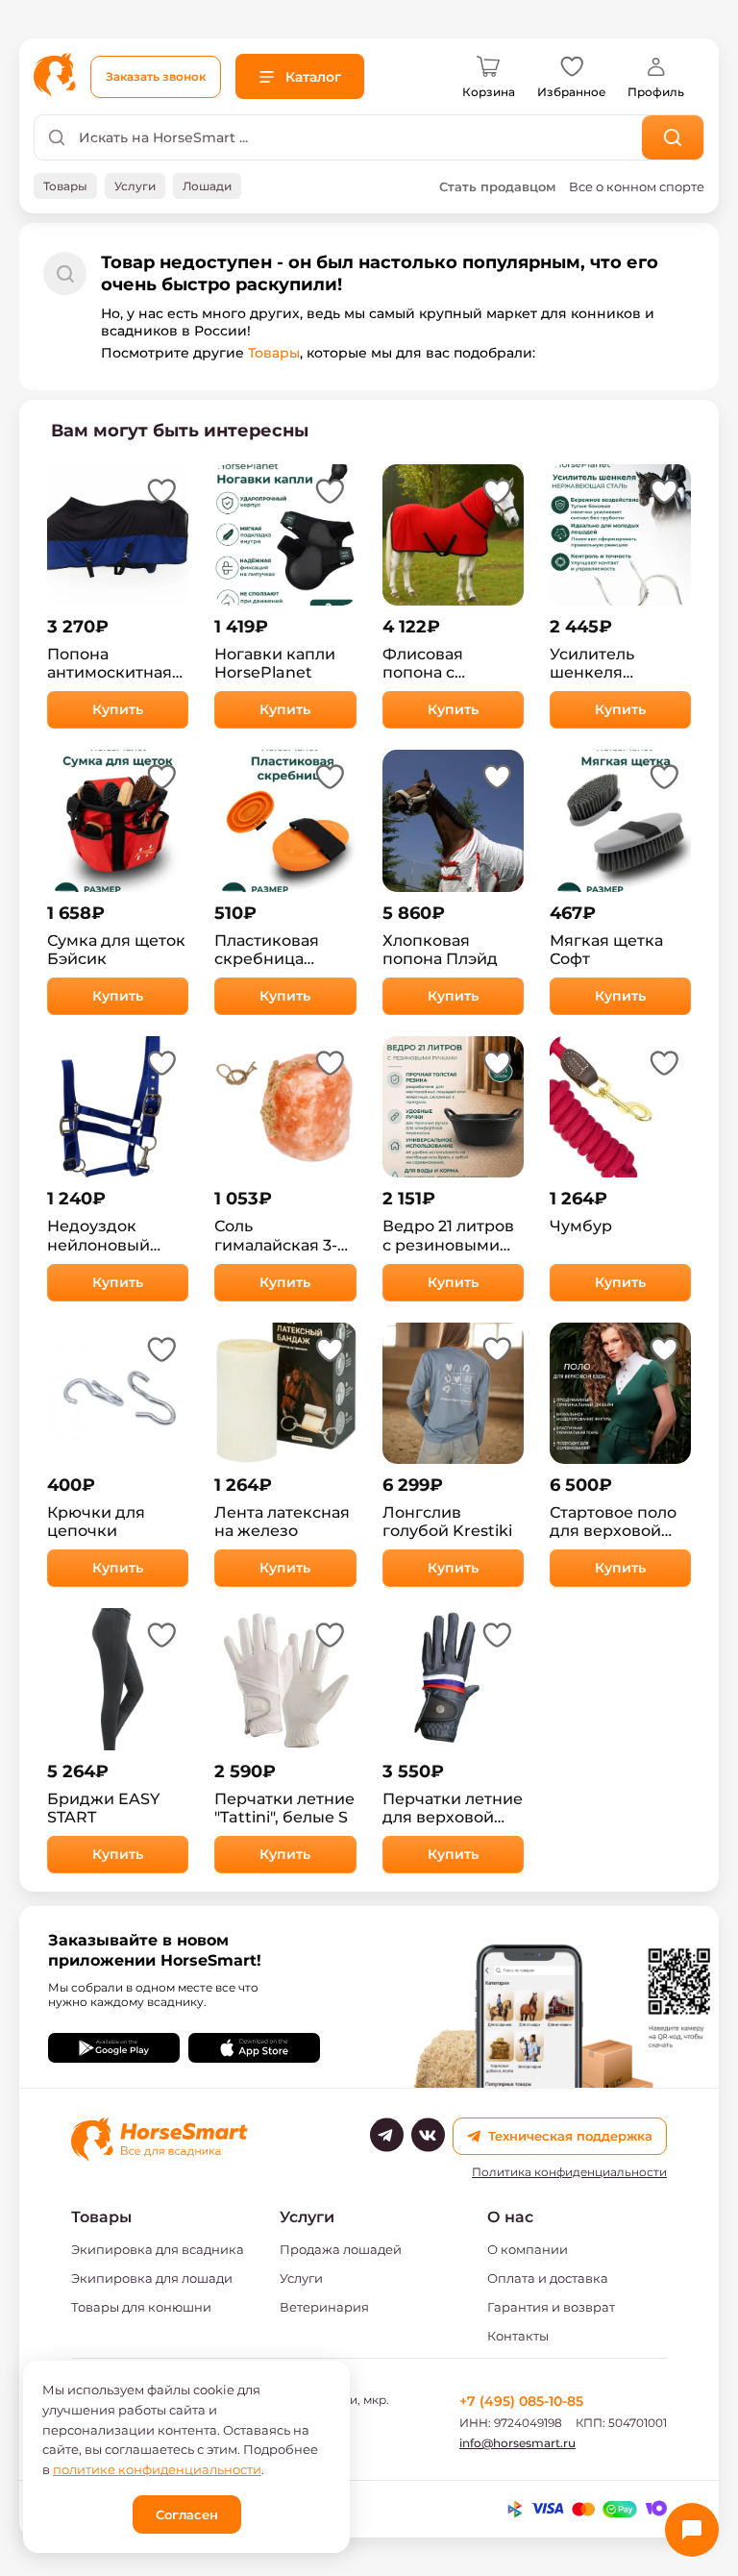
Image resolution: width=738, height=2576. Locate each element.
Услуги (301, 2278)
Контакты (518, 2336)
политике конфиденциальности (157, 2469)
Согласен (187, 2514)
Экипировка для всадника (158, 2249)
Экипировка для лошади (152, 2278)
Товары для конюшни (141, 2307)
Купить (118, 709)
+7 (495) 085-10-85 (521, 2401)
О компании (528, 2249)
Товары (274, 353)
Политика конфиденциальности (569, 2172)
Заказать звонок (156, 76)
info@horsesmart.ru (517, 2443)
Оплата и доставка (548, 2278)
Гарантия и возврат (551, 2307)
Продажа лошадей (341, 2249)
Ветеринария (324, 2307)
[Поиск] (673, 137)
